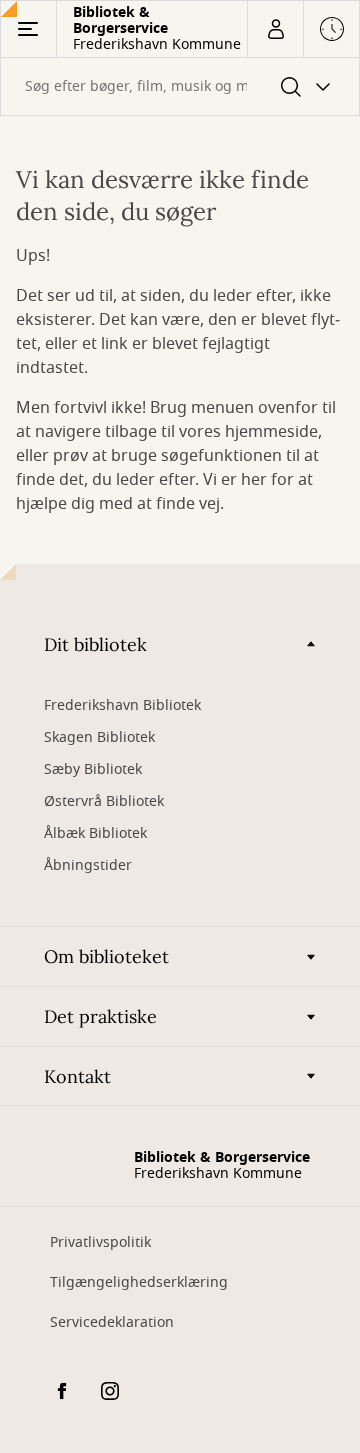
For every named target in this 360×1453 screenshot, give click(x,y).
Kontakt (77, 1076)
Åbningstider (88, 865)
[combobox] (180, 86)
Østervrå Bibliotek (104, 801)
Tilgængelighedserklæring (139, 1282)
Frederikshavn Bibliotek (122, 705)
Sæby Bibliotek (93, 769)
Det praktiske (100, 1016)
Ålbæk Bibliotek (95, 833)
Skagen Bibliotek (99, 737)
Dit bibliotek (95, 644)
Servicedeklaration (112, 1322)
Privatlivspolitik (100, 1242)
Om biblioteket (106, 956)
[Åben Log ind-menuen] (275, 29)
